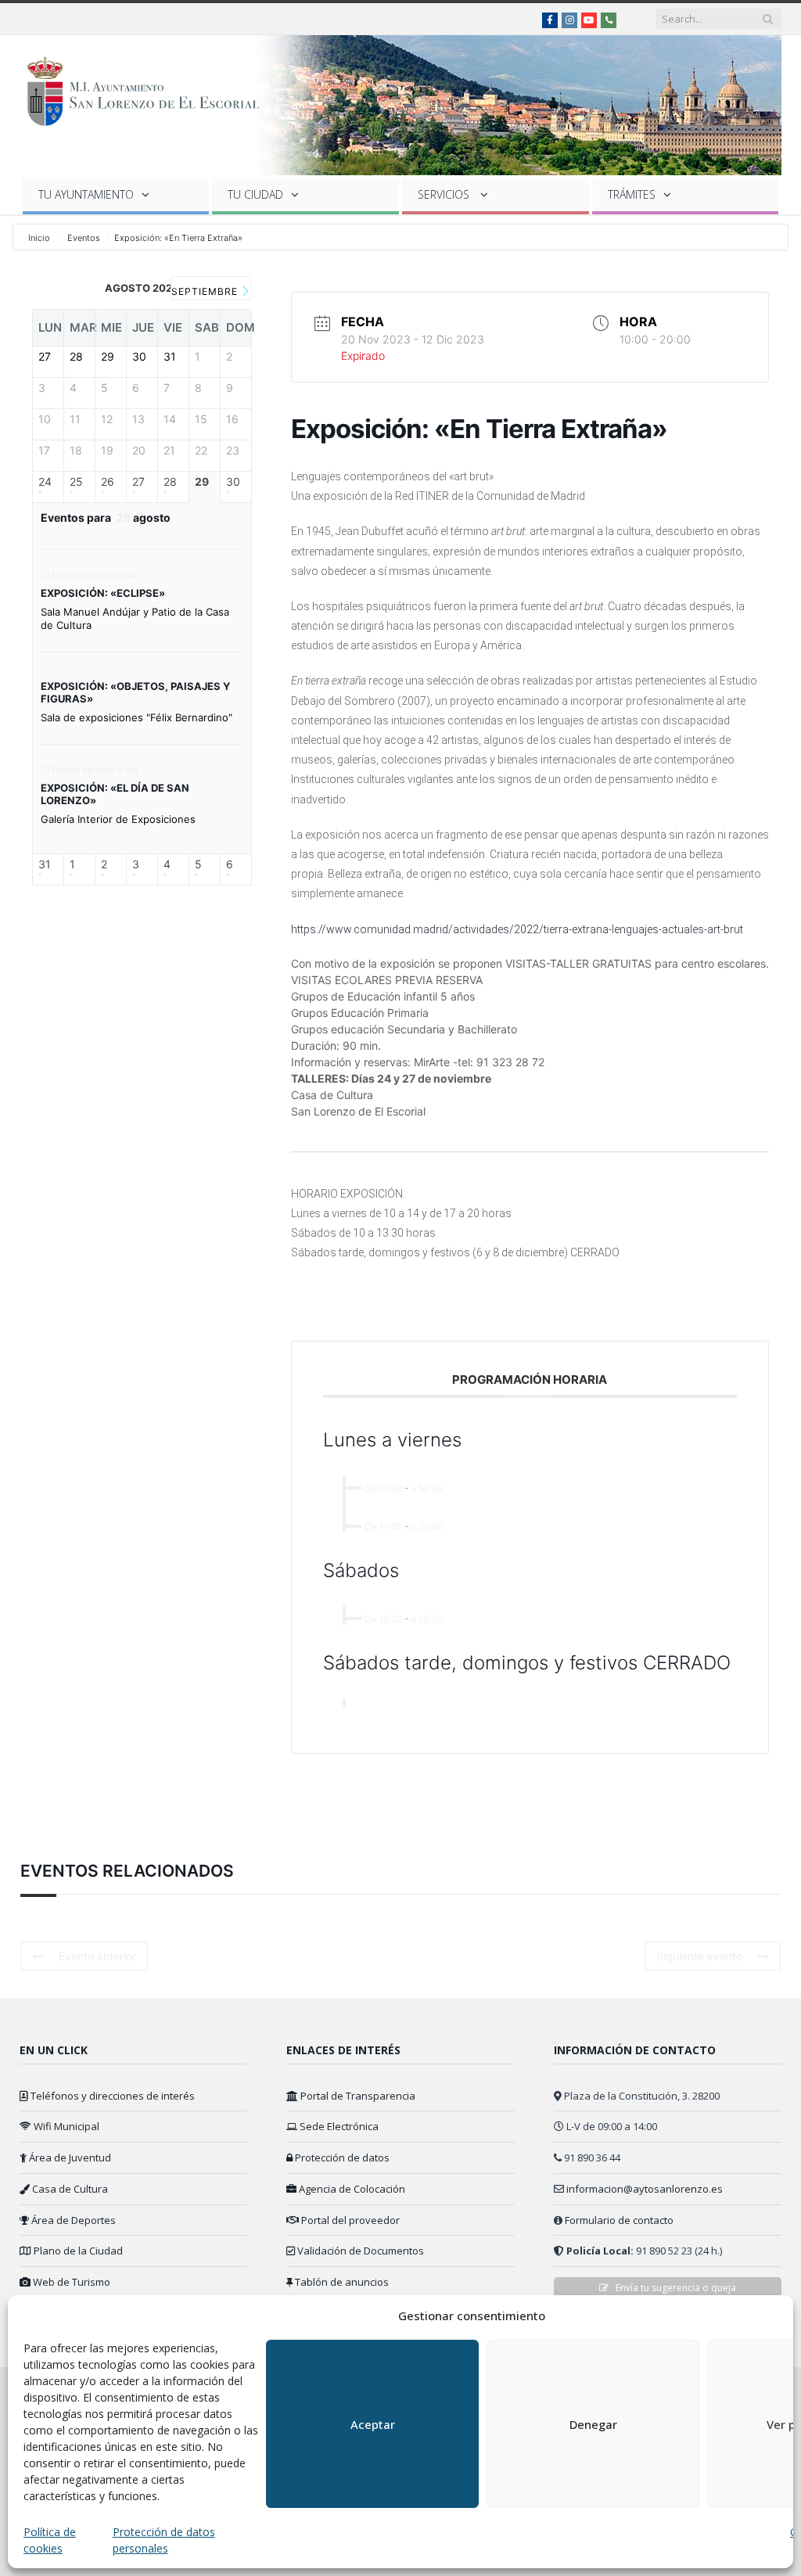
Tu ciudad (255, 194)
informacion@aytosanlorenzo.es (645, 2189)
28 (170, 482)
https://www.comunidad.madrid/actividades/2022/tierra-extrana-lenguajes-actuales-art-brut (517, 929)
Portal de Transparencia (357, 2096)
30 (233, 482)
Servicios (445, 194)
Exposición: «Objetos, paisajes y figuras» (135, 692)
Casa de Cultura (69, 2189)
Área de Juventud (69, 2157)
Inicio (40, 238)
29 (202, 482)
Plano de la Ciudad (77, 2251)
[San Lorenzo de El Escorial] (151, 88)
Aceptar (373, 2424)
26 (108, 482)
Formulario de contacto (619, 2220)
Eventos (84, 238)
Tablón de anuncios (341, 2282)
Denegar (593, 2424)
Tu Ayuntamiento (86, 194)
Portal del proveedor (349, 2220)
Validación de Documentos (359, 2251)
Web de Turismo (70, 2282)
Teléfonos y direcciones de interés (111, 2096)
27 (138, 482)
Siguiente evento (699, 1956)
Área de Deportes (72, 2220)
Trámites (632, 194)
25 (76, 482)
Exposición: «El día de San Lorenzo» (115, 794)
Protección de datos (341, 2157)
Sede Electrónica (338, 2126)
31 (45, 864)
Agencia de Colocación (351, 2189)
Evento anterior (97, 1956)
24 (45, 482)
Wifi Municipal (65, 2126)
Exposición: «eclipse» (103, 593)
